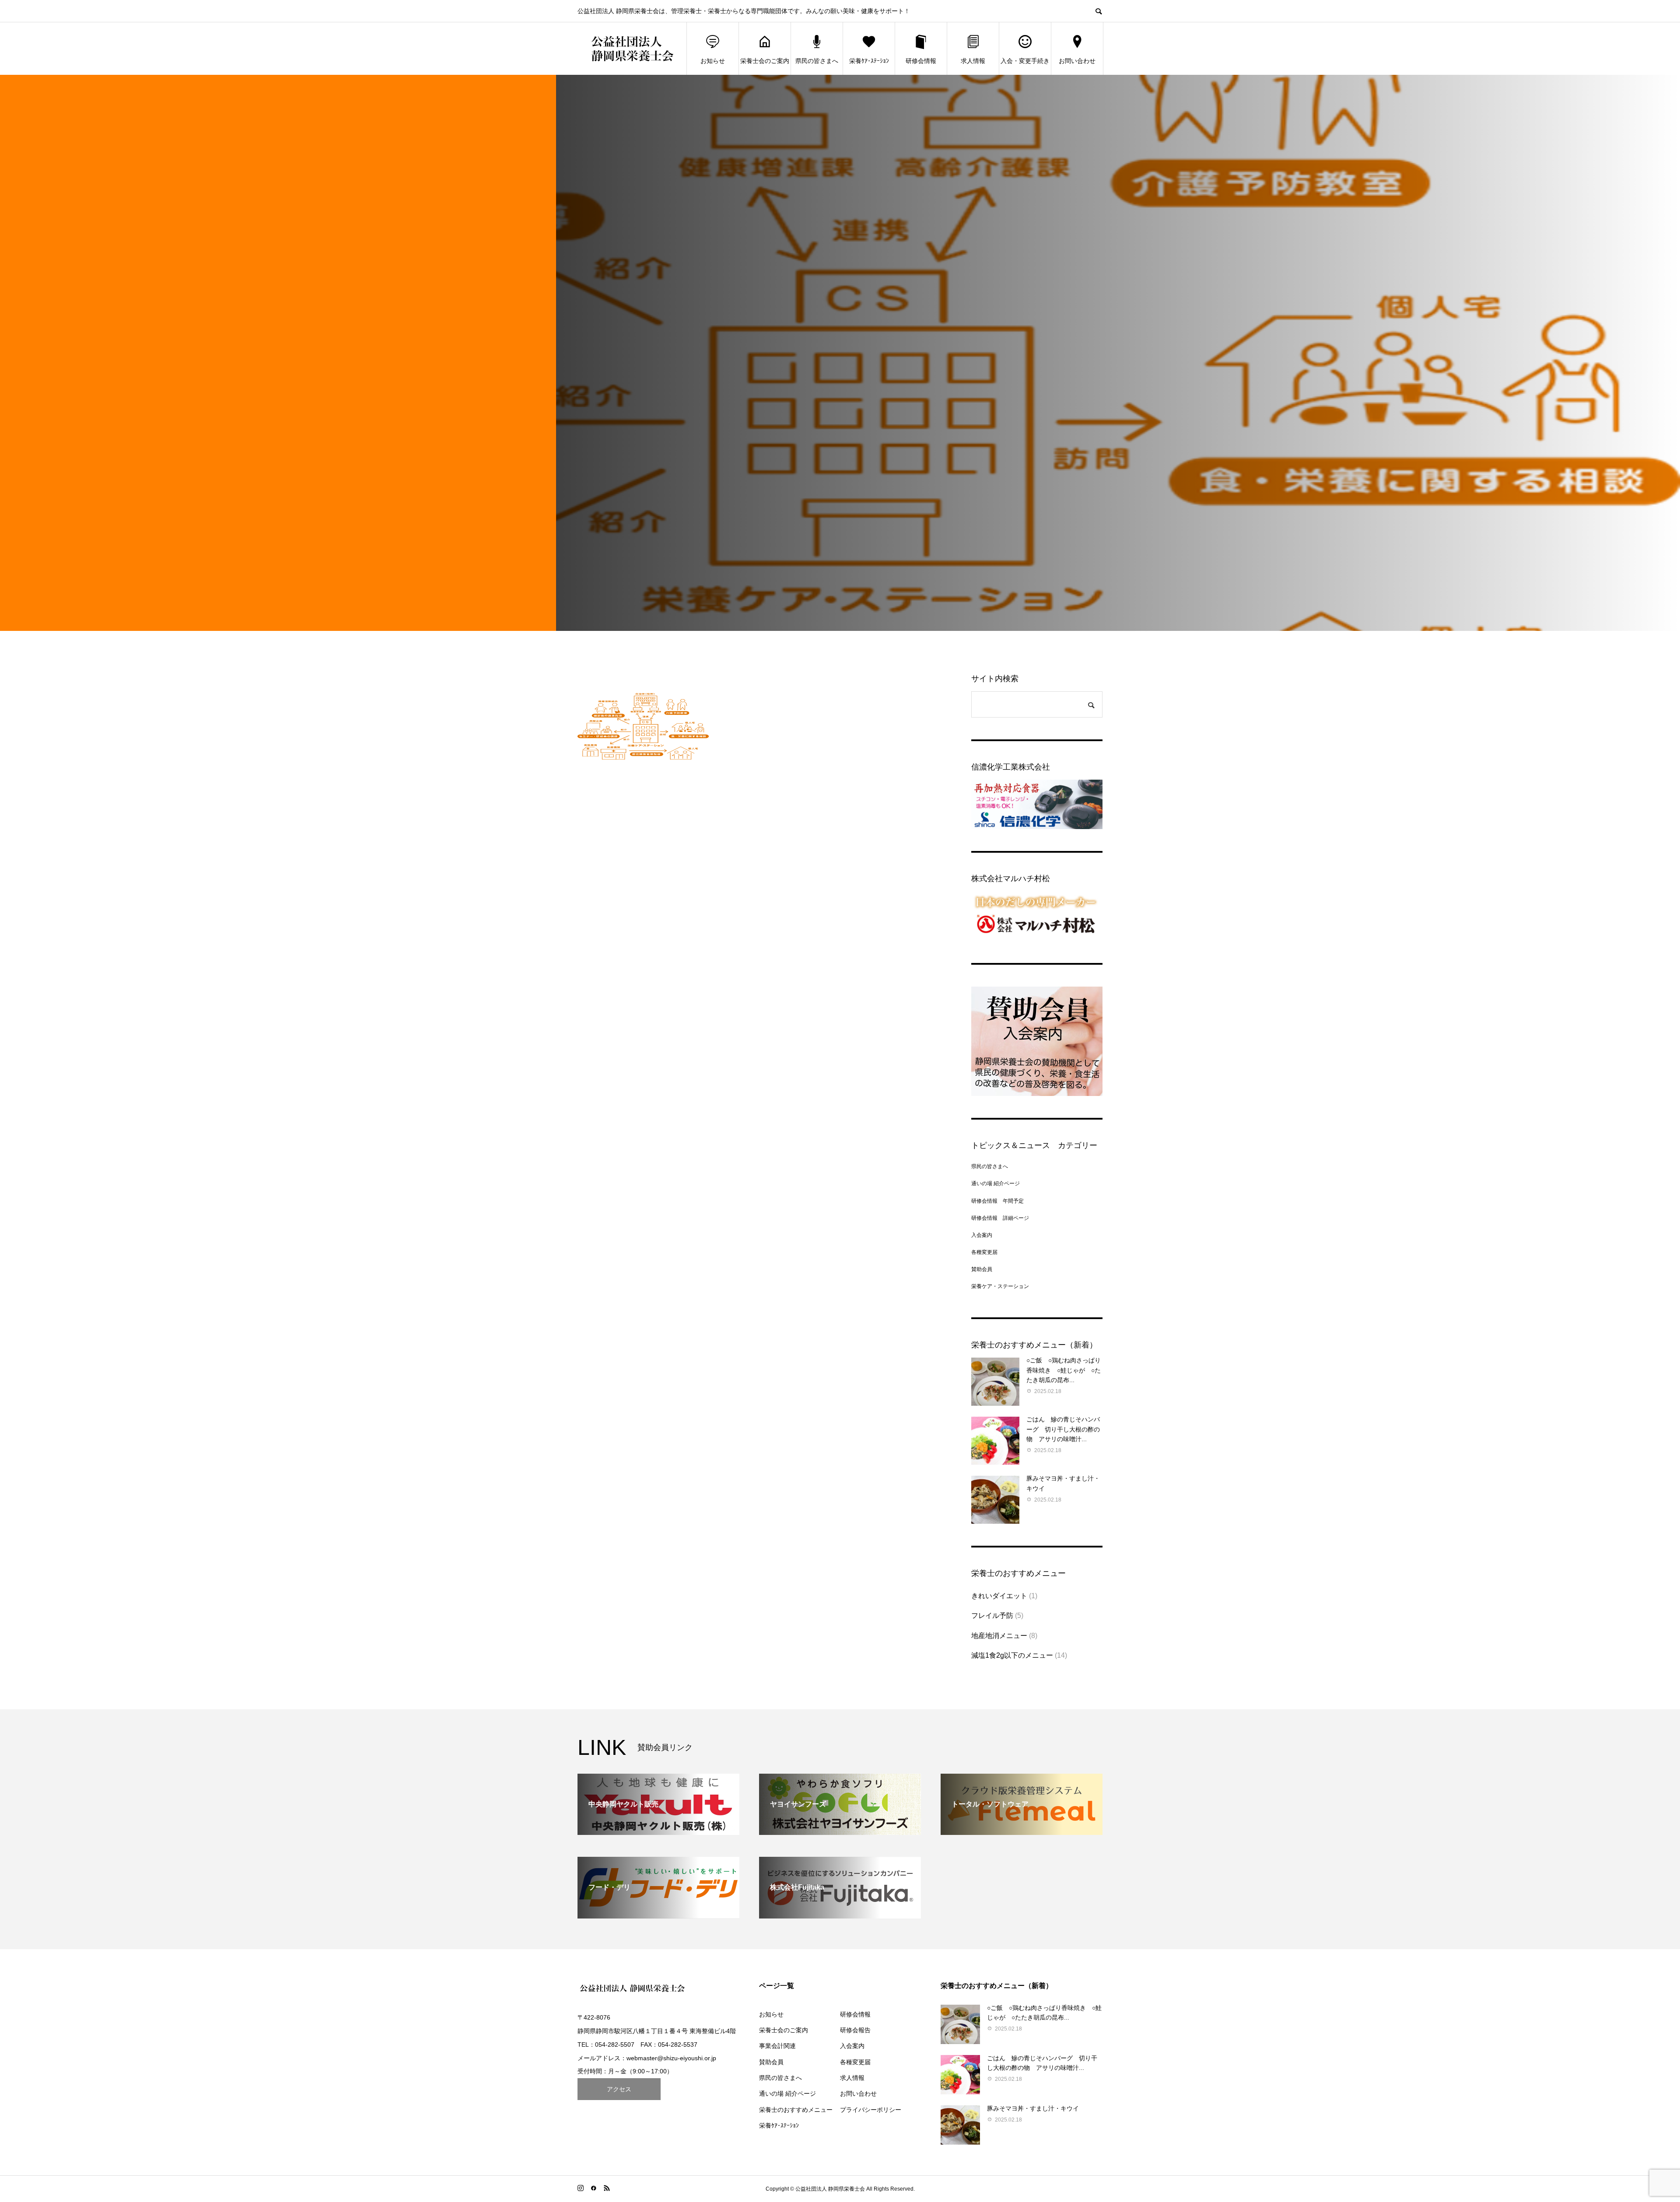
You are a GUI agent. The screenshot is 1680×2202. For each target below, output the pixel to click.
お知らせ (713, 61)
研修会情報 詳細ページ (1000, 1218)
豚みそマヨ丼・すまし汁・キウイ (1033, 2108)
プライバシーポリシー (871, 2110)
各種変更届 (984, 1252)
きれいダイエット (999, 1596)
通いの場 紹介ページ (996, 1183)
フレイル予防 (992, 1616)
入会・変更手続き (1025, 61)
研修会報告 (855, 2030)
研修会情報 (921, 61)
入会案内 (982, 1235)
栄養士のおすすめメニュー (796, 2110)
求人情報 (973, 61)
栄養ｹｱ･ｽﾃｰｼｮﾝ (869, 61)
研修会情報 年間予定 (997, 1201)
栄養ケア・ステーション (1000, 1286)
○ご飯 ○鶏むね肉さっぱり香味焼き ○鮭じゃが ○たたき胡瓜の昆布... (1064, 1370)
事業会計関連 (777, 2046)
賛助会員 (982, 1269)
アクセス (619, 2089)
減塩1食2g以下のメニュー (1012, 1655)
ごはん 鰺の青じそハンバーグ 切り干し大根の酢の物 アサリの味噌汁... (1063, 1429)
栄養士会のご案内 (765, 61)
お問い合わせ (1077, 61)
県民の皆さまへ (817, 61)
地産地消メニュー (999, 1636)
